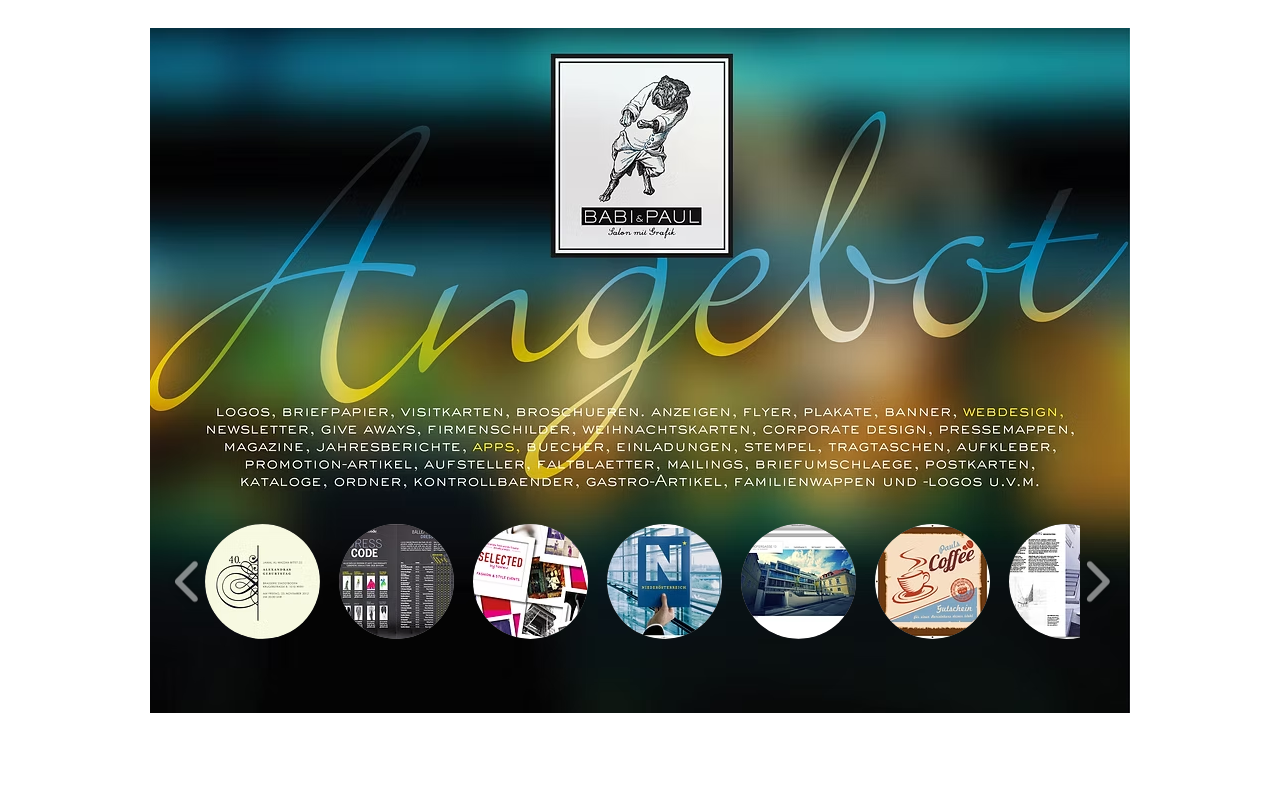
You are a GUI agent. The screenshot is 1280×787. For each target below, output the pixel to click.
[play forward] (1097, 581)
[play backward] (187, 581)
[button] (262, 581)
